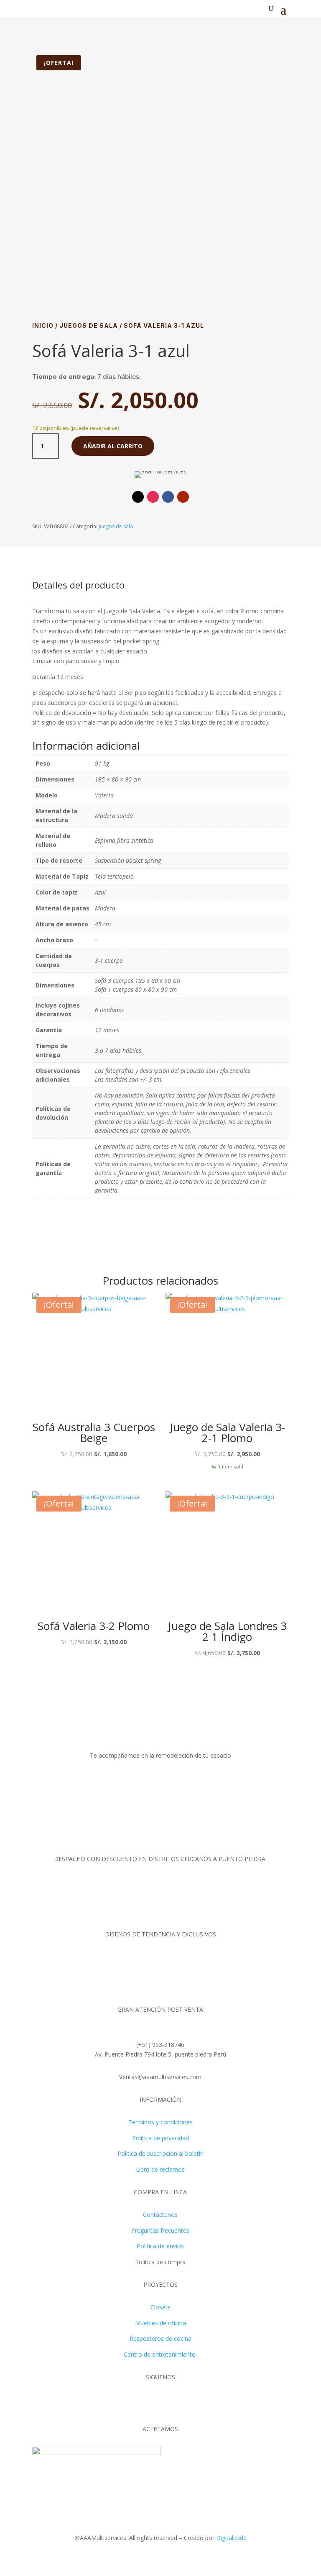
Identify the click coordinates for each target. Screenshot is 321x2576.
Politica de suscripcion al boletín (160, 2153)
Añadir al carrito (113, 446)
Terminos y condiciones (160, 2122)
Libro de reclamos (160, 2169)
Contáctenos (160, 2215)
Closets (160, 2307)
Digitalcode (231, 2538)
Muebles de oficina (160, 2323)
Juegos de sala (89, 325)
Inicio (43, 325)
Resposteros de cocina (160, 2338)
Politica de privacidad (160, 2138)
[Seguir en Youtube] (183, 497)
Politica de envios (160, 2246)
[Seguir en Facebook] (168, 497)
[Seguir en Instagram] (153, 497)
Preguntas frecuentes (160, 2230)
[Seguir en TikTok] (138, 497)
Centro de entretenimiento (160, 2354)
